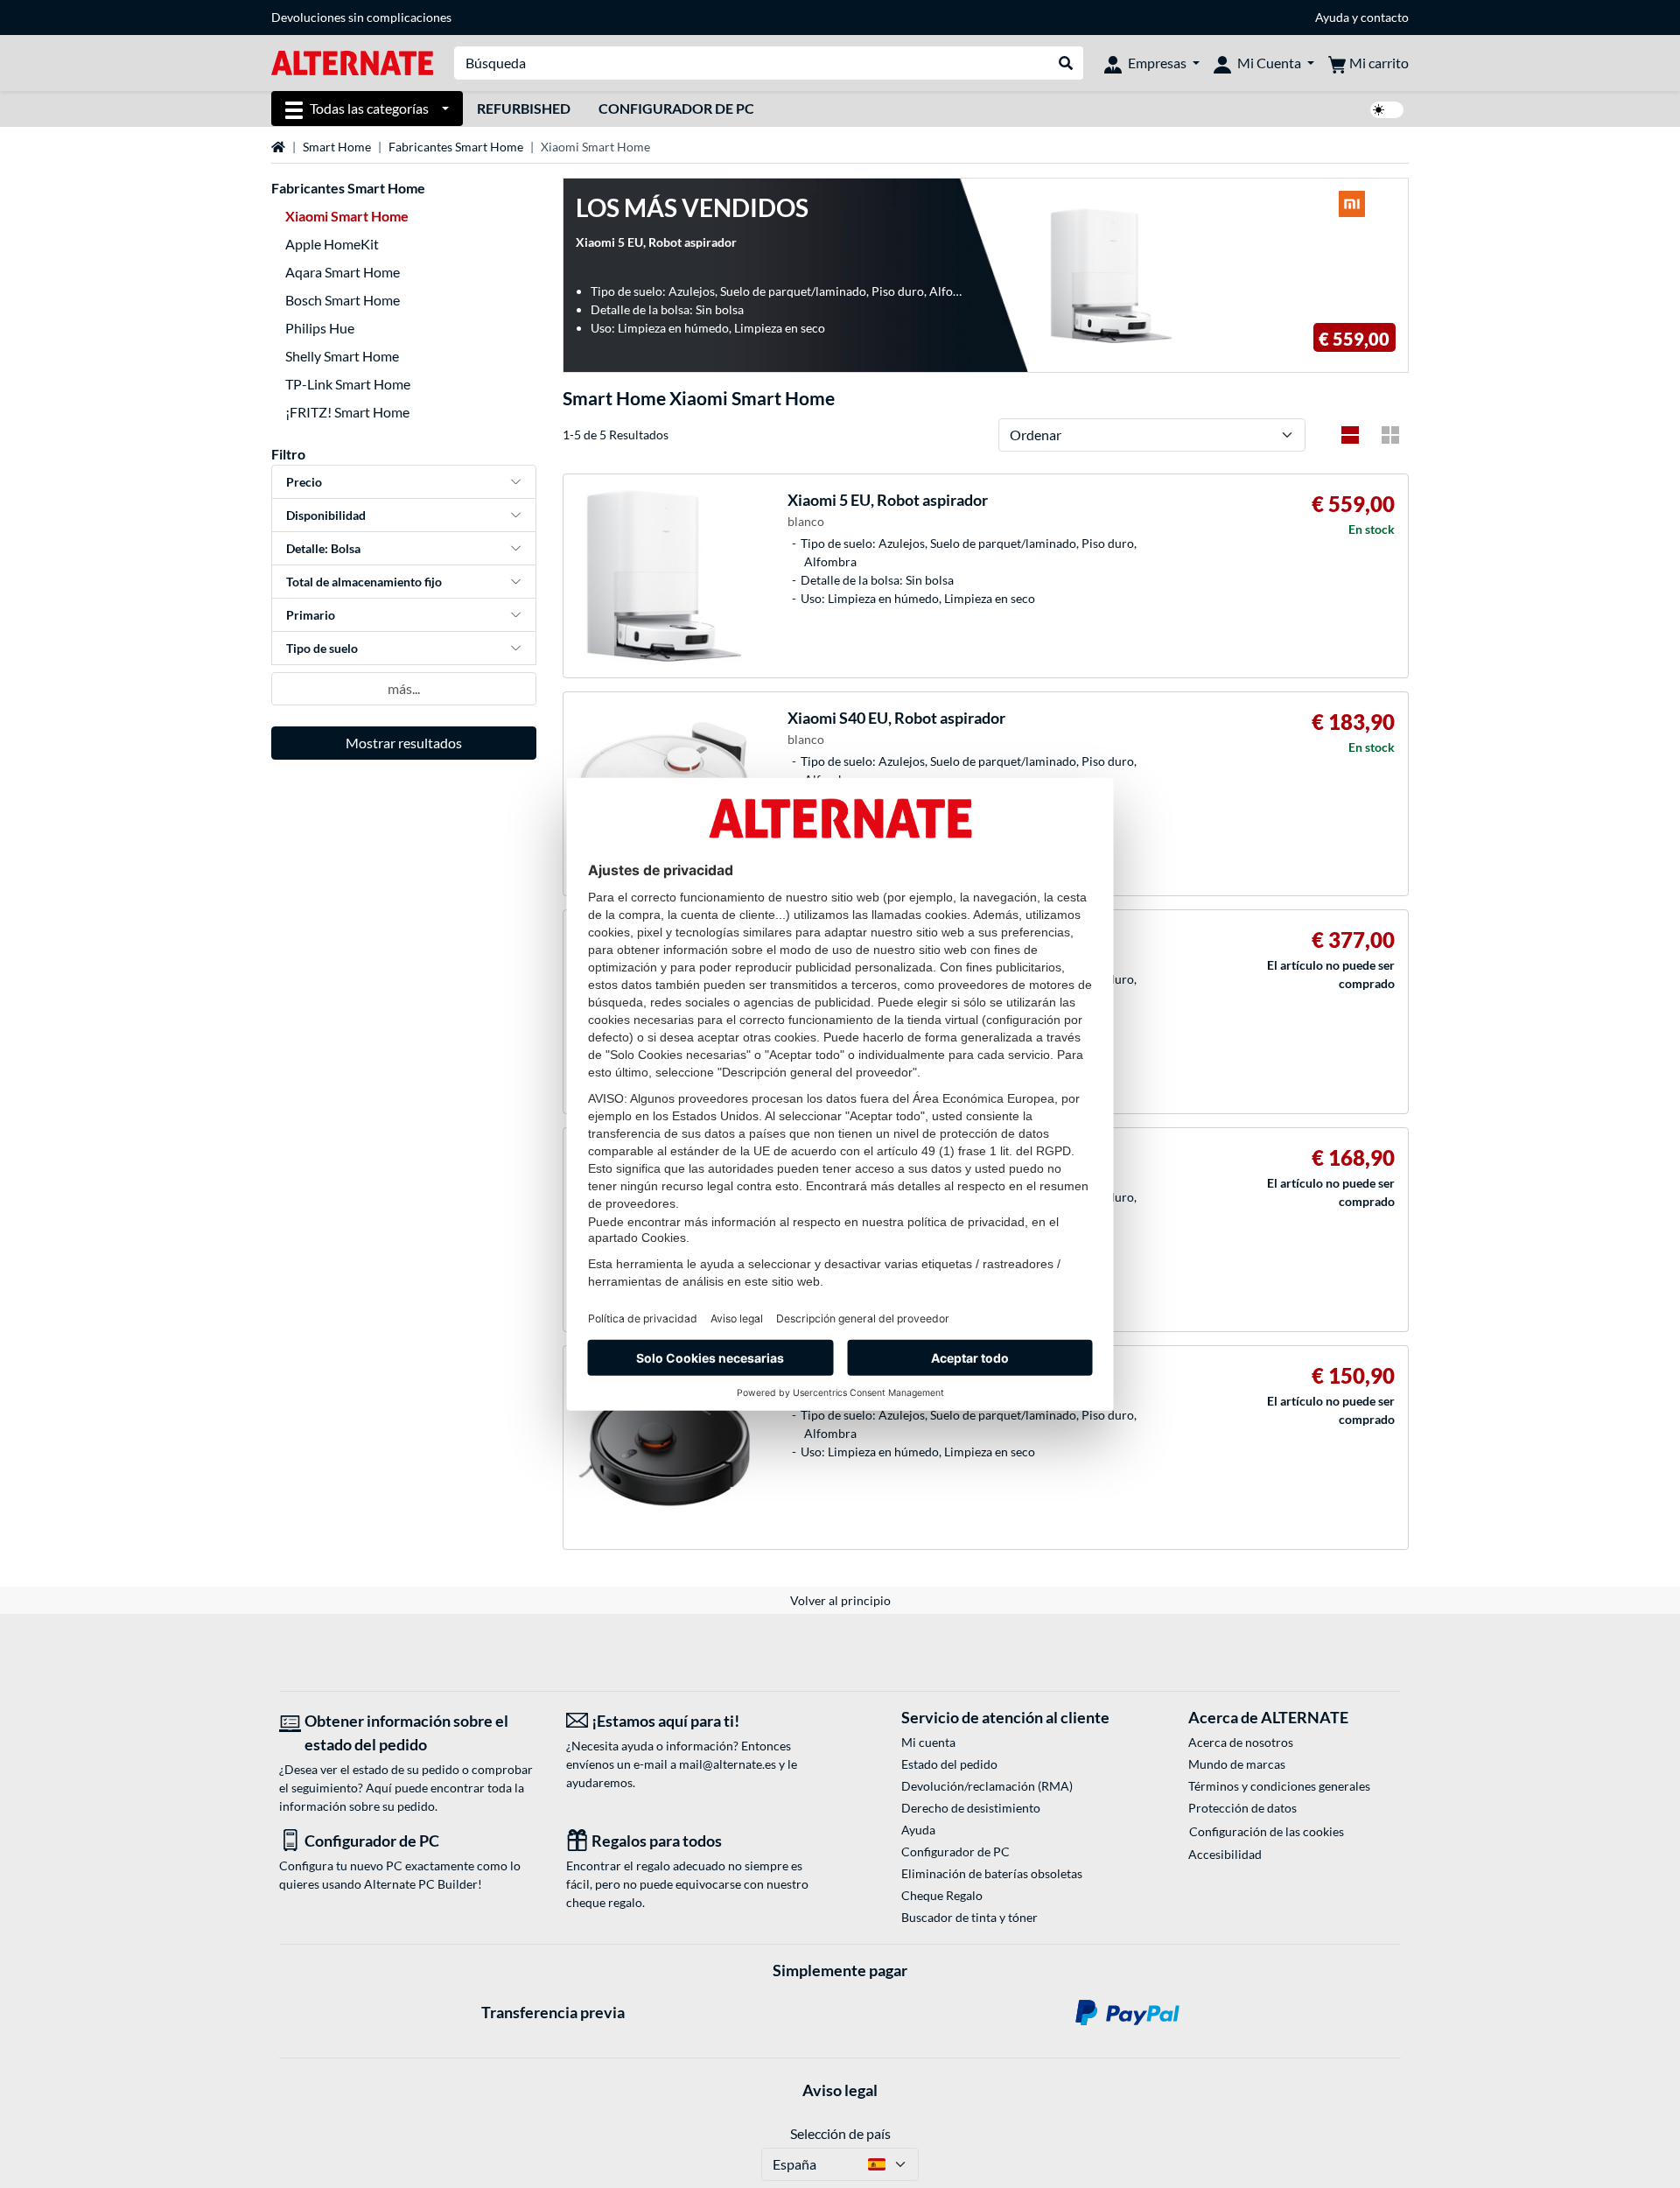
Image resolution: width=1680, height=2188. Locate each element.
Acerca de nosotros (1241, 1742)
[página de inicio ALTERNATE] (352, 62)
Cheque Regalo (942, 1895)
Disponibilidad (326, 515)
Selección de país (840, 2133)
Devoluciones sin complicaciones (361, 17)
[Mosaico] (1390, 435)
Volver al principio (840, 1600)
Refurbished (524, 108)
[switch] (1387, 110)
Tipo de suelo (322, 648)
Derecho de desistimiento (971, 1808)
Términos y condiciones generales (1279, 1786)
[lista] (1350, 435)
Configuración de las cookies (1267, 1831)
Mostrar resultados (404, 743)
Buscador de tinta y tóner (969, 1917)
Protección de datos (1242, 1808)
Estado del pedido (949, 1764)
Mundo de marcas (1237, 1764)
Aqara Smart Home (343, 272)
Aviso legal (840, 2090)
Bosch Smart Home (343, 300)
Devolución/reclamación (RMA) (987, 1786)
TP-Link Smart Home (348, 384)
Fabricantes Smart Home (456, 147)
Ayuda (1332, 17)
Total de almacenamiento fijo (364, 582)
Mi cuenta (928, 1742)
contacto (1385, 17)
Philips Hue (320, 328)
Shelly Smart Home (342, 356)
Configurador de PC (676, 108)
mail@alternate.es (728, 1764)
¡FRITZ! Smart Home (347, 412)
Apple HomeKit (332, 244)
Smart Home (337, 147)
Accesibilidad (1225, 1854)
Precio (304, 482)
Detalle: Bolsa (323, 548)
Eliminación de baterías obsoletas (992, 1873)
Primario (311, 615)
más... (404, 688)
